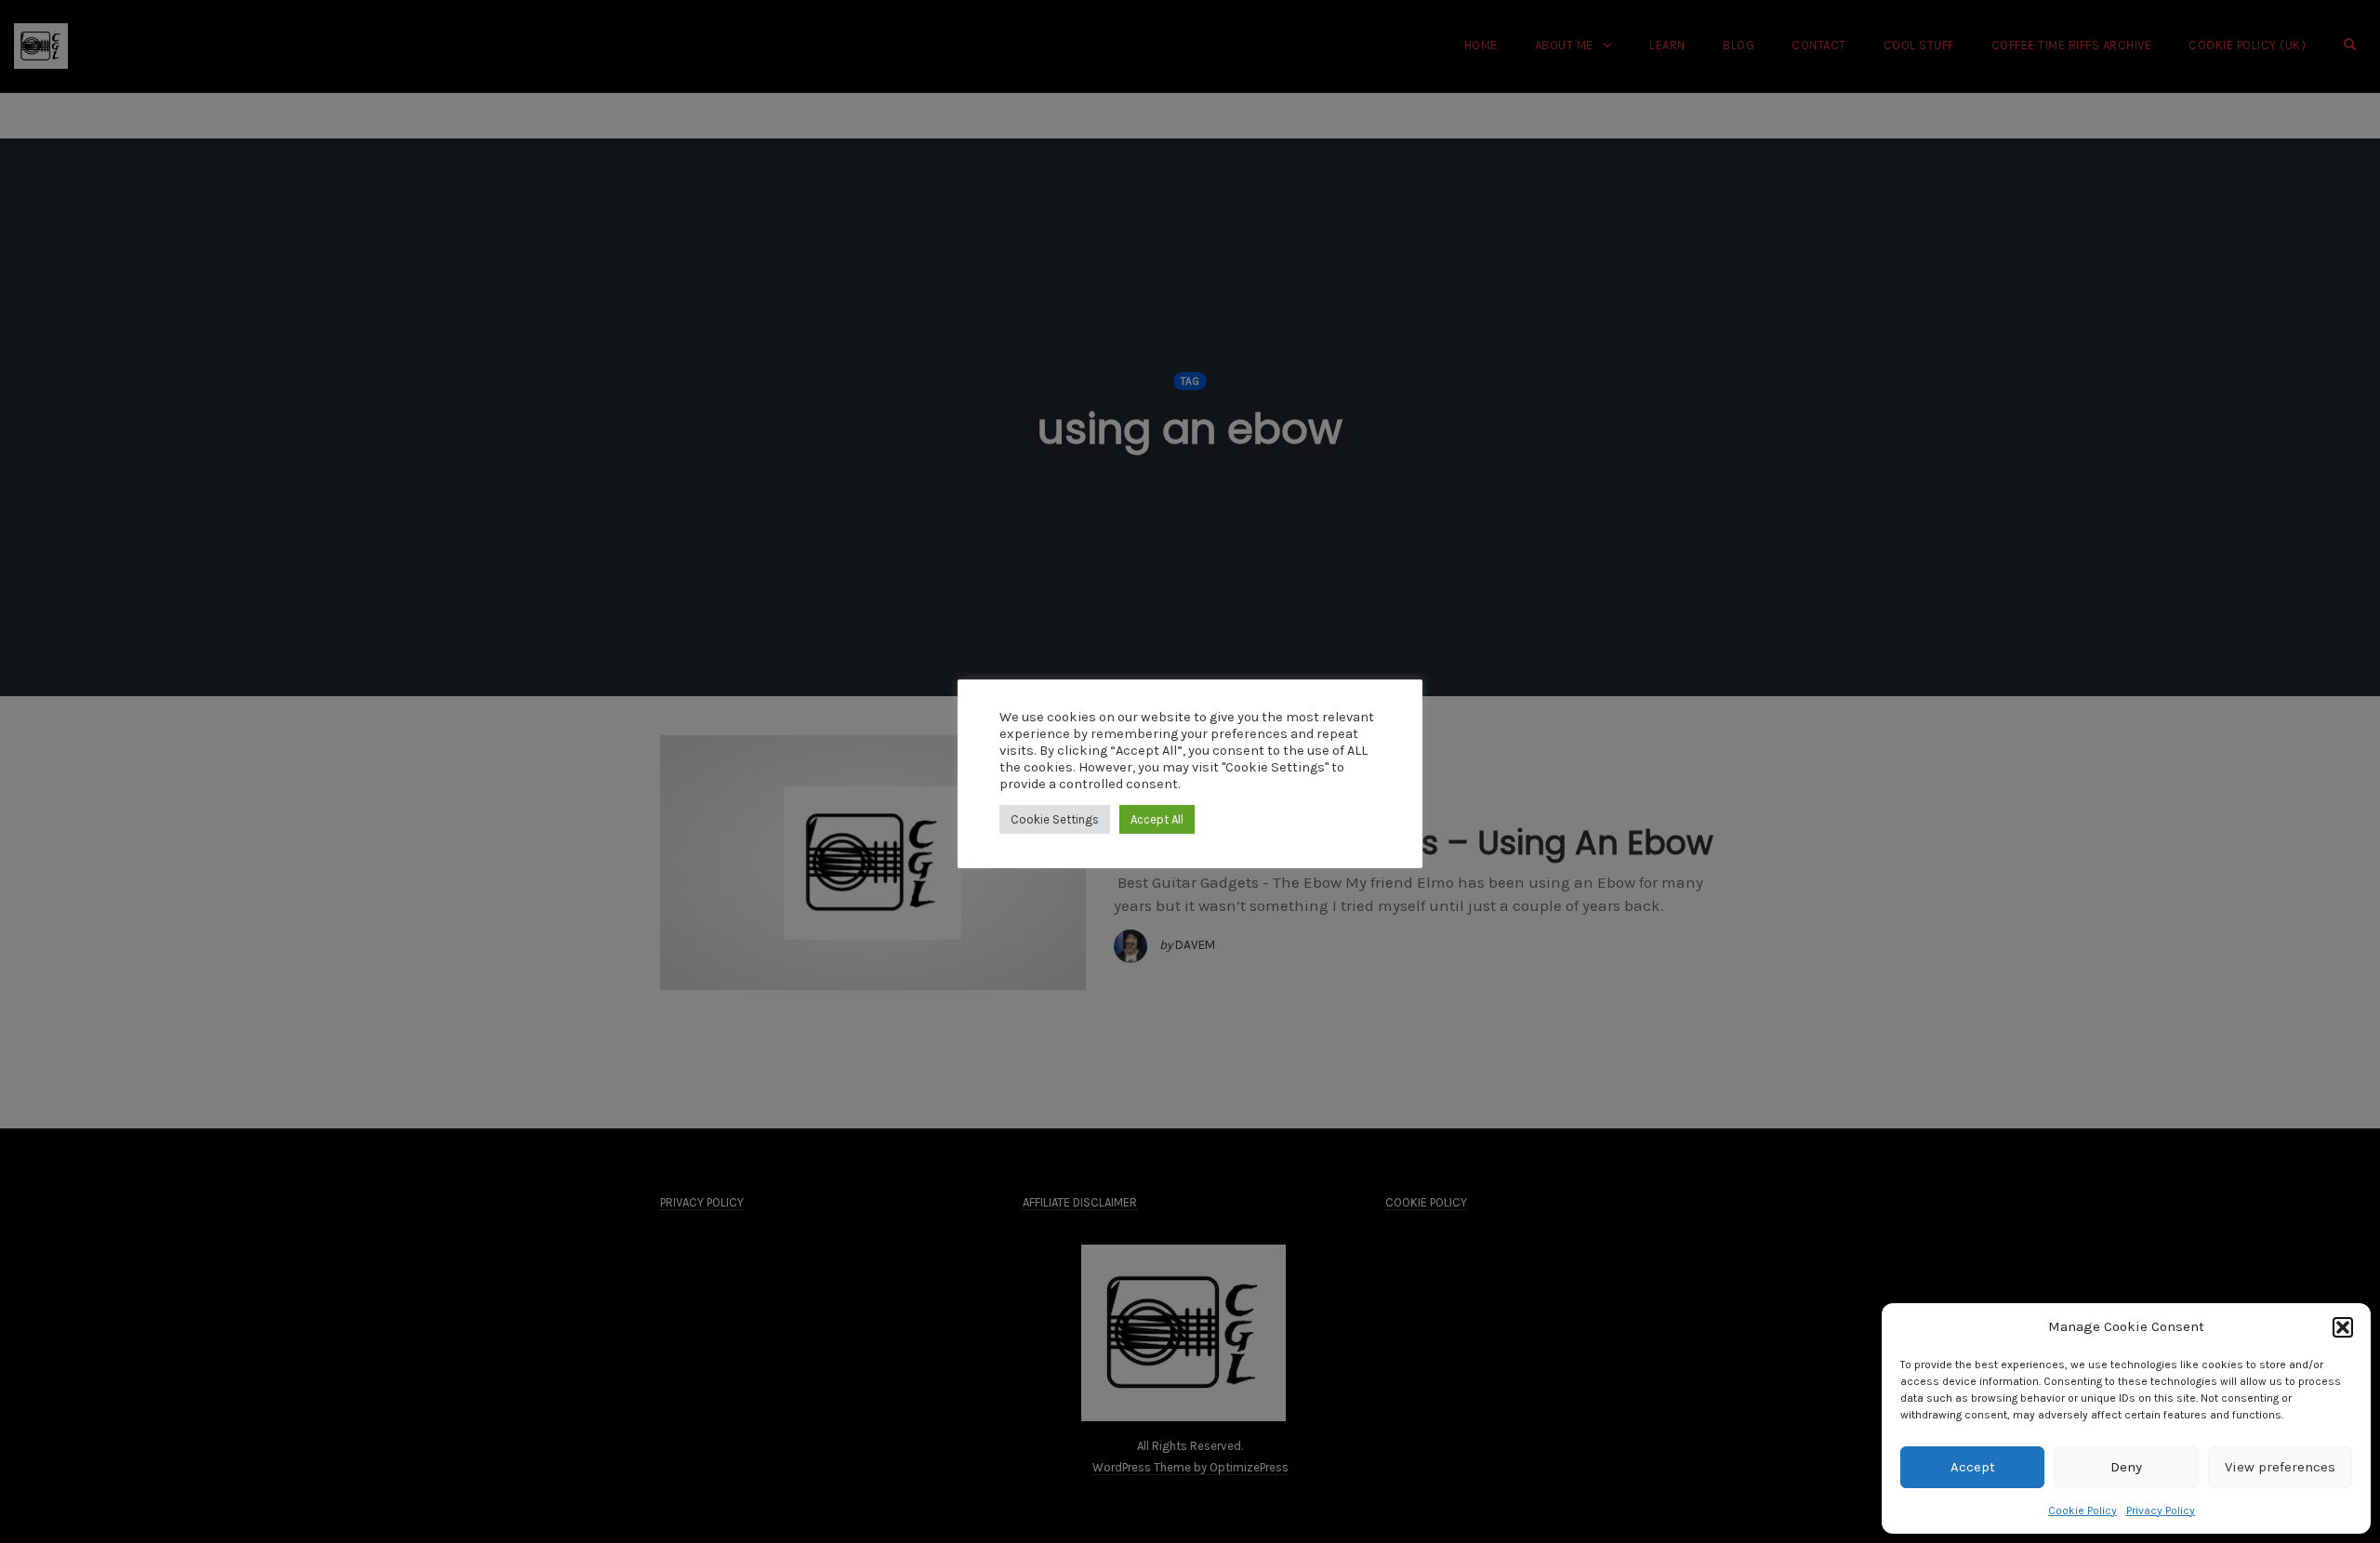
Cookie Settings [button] (1055, 819)
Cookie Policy (2082, 1510)
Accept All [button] (1157, 819)
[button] (2343, 1327)
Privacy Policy (2161, 1510)
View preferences (2280, 1467)
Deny (2126, 1467)
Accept (1973, 1467)
